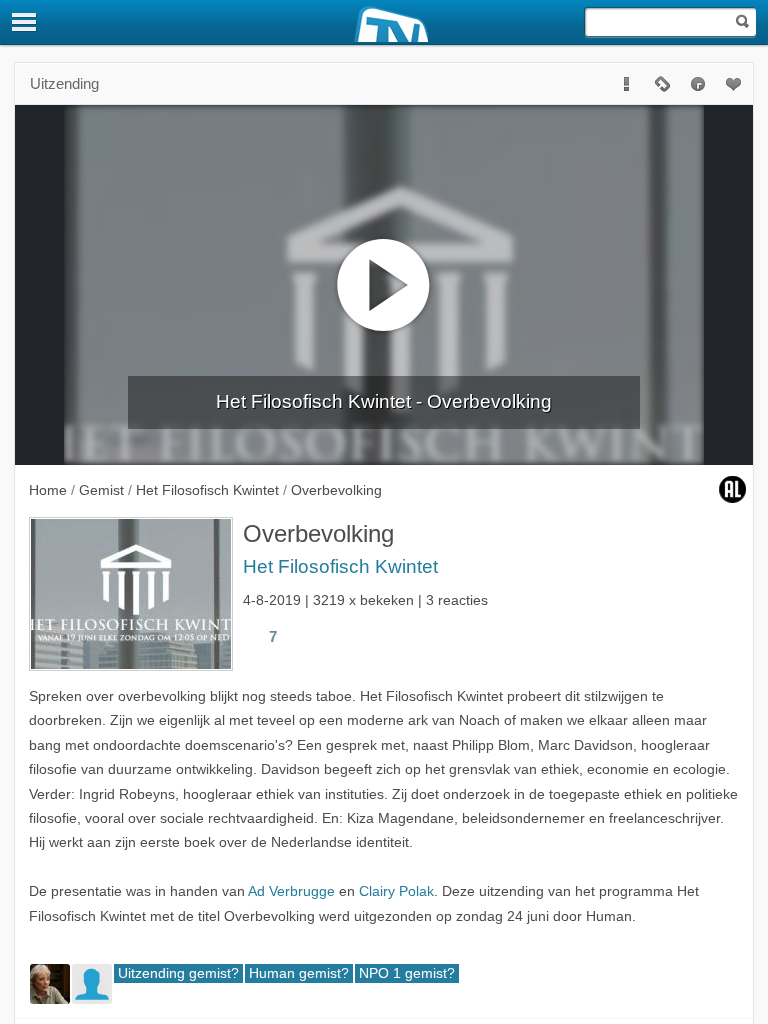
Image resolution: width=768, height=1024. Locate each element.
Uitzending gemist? (178, 973)
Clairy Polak (396, 891)
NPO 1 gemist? (407, 973)
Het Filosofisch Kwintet (340, 566)
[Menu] (25, 22)
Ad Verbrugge (291, 891)
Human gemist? (299, 973)
